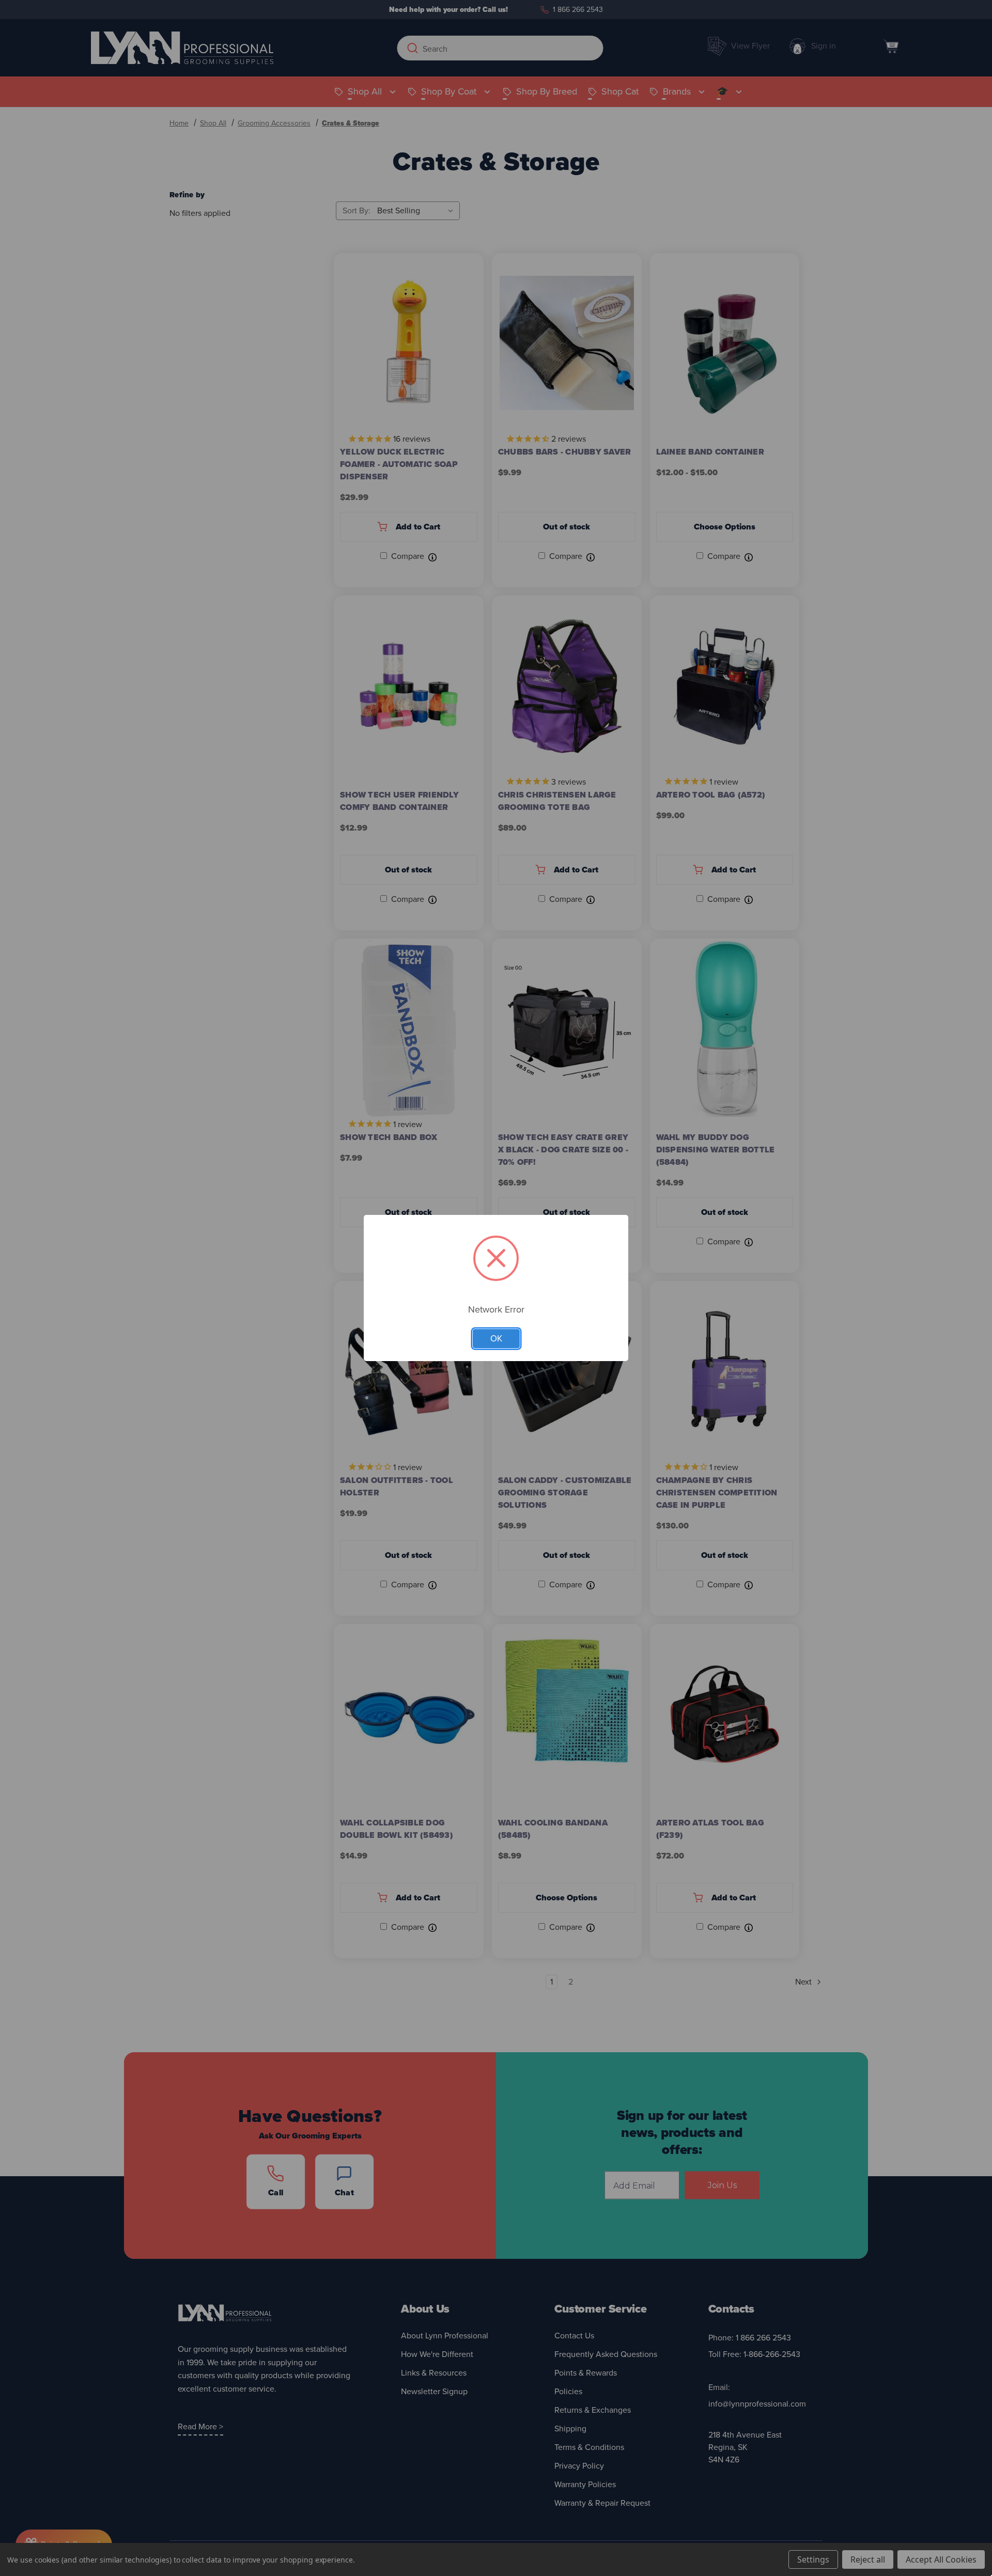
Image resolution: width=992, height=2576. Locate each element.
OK (496, 1339)
